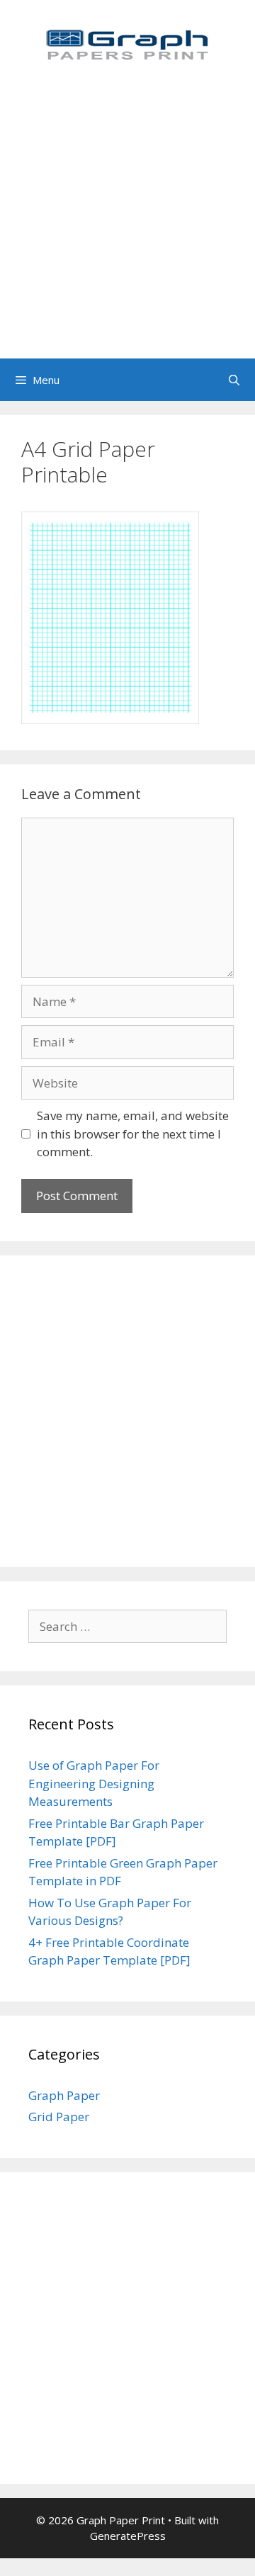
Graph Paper (64, 2095)
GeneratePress (128, 2536)
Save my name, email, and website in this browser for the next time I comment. (133, 1134)
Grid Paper (59, 2117)
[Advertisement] (127, 224)
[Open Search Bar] (234, 380)
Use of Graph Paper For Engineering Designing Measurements (94, 1783)
